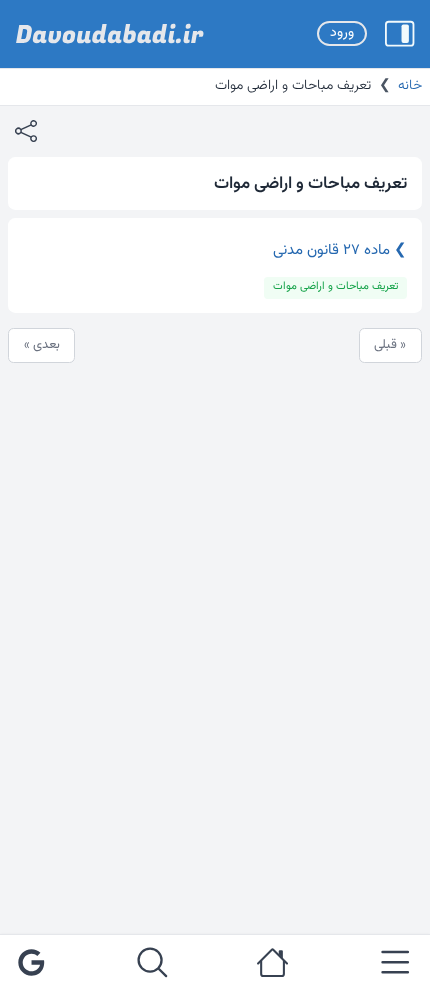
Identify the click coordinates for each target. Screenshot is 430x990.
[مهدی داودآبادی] (110, 34)
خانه (410, 86)
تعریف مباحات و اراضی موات (335, 286)
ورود (342, 33)
